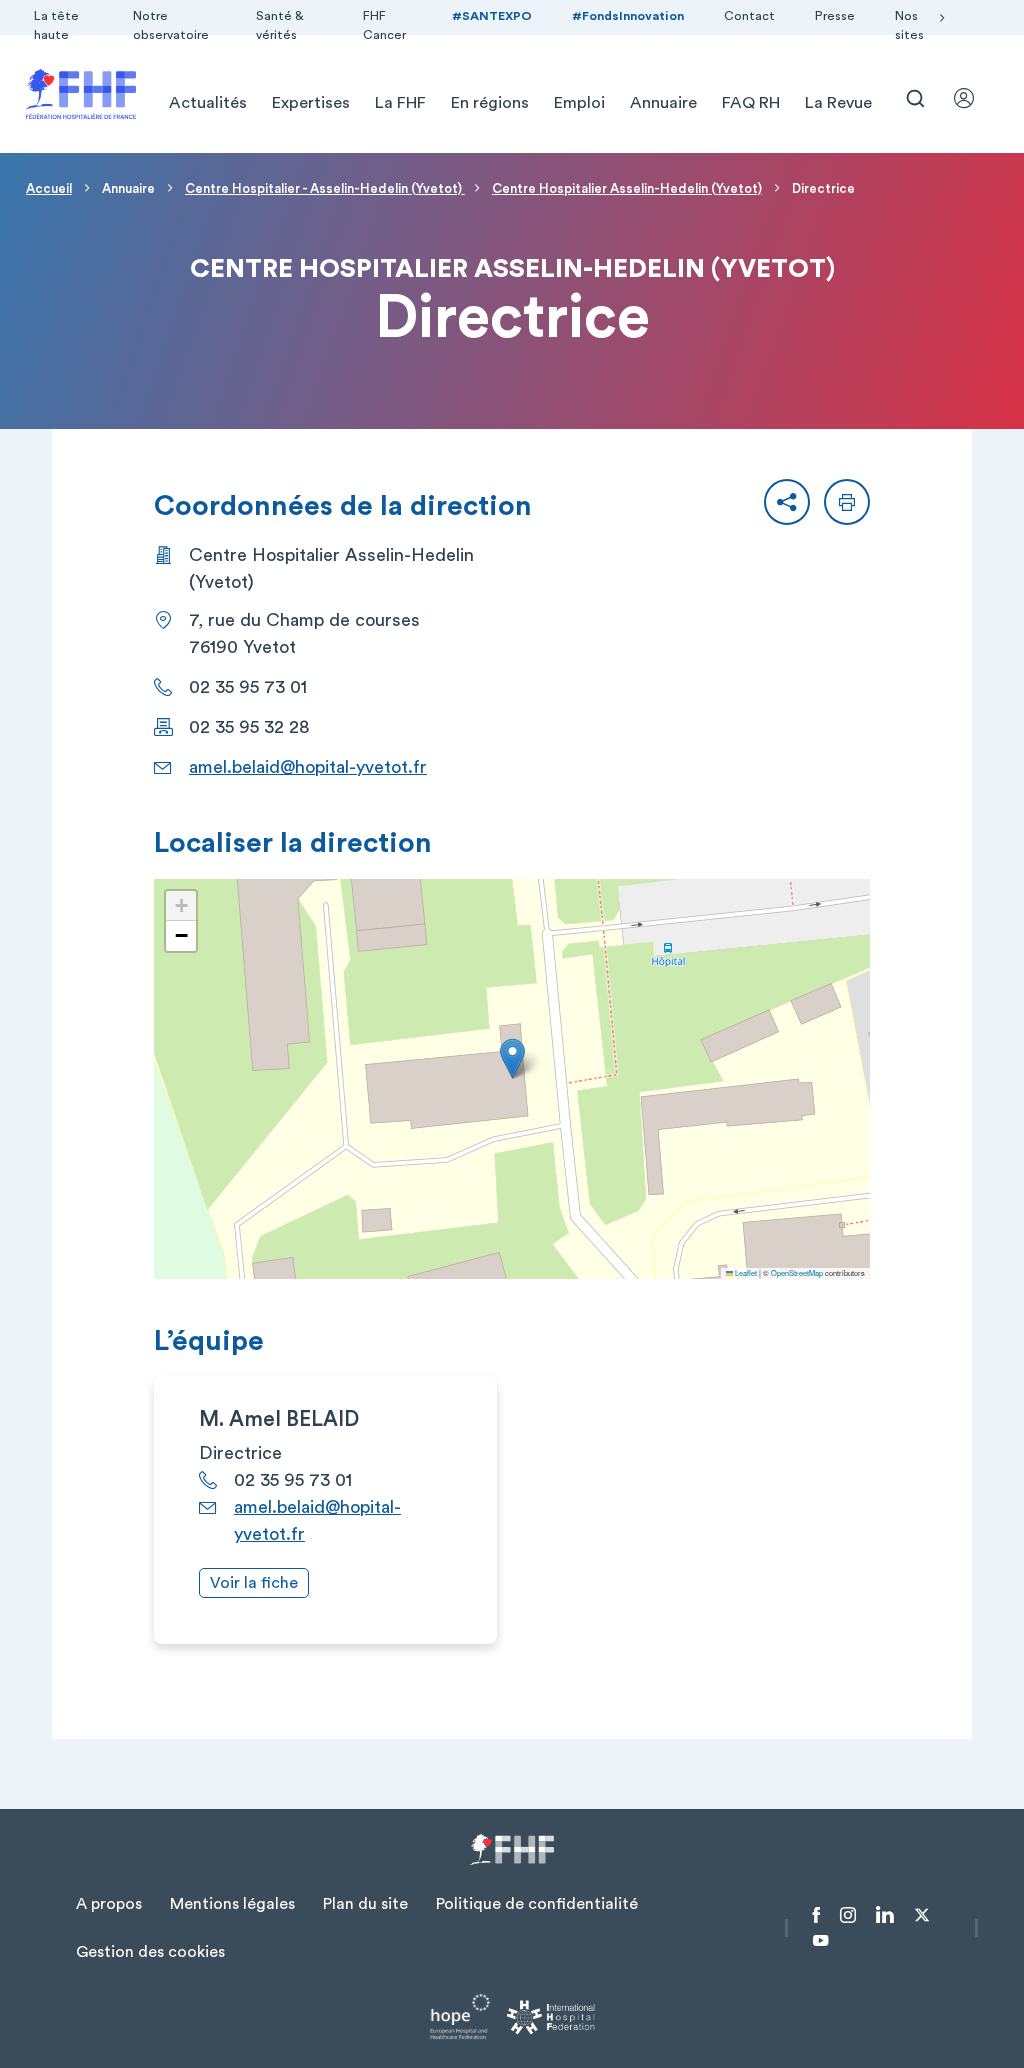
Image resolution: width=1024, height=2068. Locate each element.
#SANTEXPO (492, 16)
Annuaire (663, 103)
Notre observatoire (171, 25)
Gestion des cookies (150, 1952)
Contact (749, 16)
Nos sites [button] (909, 25)
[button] (787, 502)
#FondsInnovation (628, 16)
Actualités (208, 103)
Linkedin (885, 1915)
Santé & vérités (280, 25)
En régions (490, 103)
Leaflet (745, 1272)
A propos (109, 1904)
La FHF (400, 103)
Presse (835, 16)
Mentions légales (232, 1904)
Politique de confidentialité (537, 1904)
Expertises (311, 103)
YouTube (820, 1941)
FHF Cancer (384, 25)
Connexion (973, 98)
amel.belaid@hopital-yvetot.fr (308, 767)
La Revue (838, 103)
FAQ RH (751, 103)
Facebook (816, 1915)
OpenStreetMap (797, 1272)
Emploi (579, 103)
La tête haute (56, 25)
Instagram (848, 1915)
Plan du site (365, 1904)
